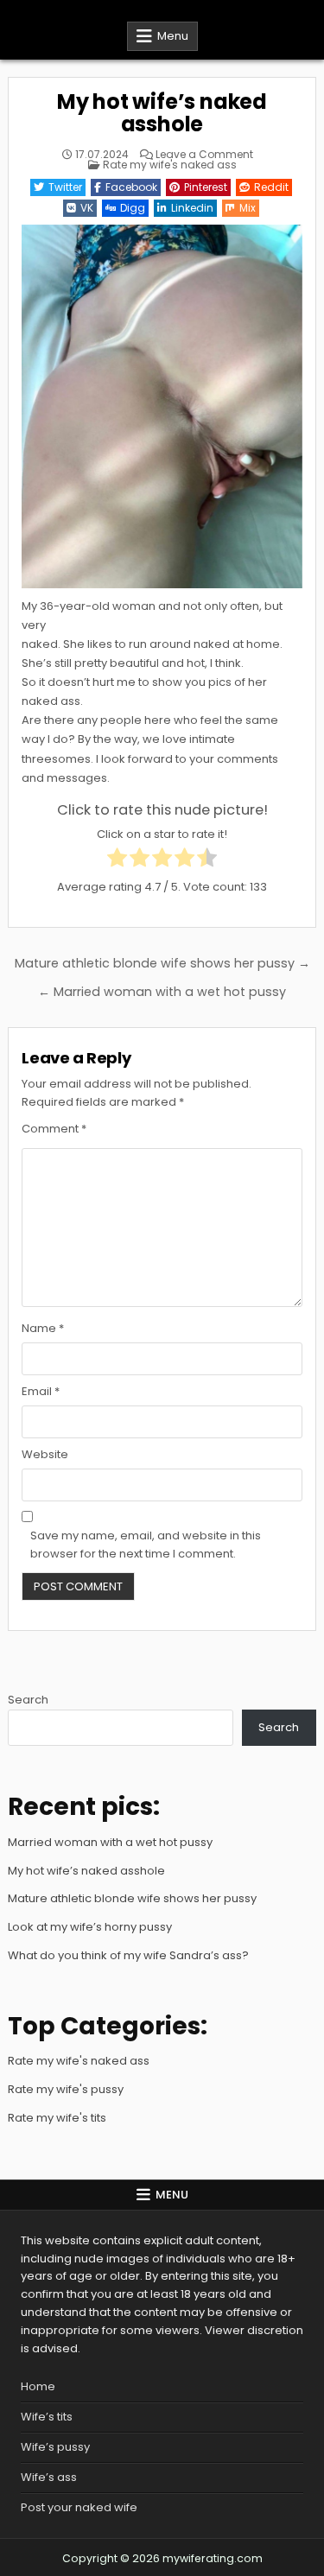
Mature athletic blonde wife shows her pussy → (162, 963)
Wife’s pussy (55, 2447)
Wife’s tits (47, 2417)
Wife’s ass (49, 2477)
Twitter (65, 187)
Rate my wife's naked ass (170, 165)
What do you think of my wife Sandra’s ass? (128, 1955)
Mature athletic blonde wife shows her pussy (132, 1898)
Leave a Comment (204, 155)
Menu (173, 36)
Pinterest (206, 187)
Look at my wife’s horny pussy (90, 1927)
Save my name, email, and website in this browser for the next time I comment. (146, 1545)
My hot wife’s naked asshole (162, 113)
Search (28, 1700)
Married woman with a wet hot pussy (110, 1842)
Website (45, 1454)
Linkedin (192, 208)
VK (87, 208)
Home (38, 2386)
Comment (54, 1129)
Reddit (271, 187)
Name (43, 1328)
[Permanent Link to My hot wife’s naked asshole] (162, 406)
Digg (133, 208)
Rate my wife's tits (57, 2118)
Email (41, 1391)
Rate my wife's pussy (66, 2089)
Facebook (131, 187)
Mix (248, 208)
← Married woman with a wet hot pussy (162, 992)
